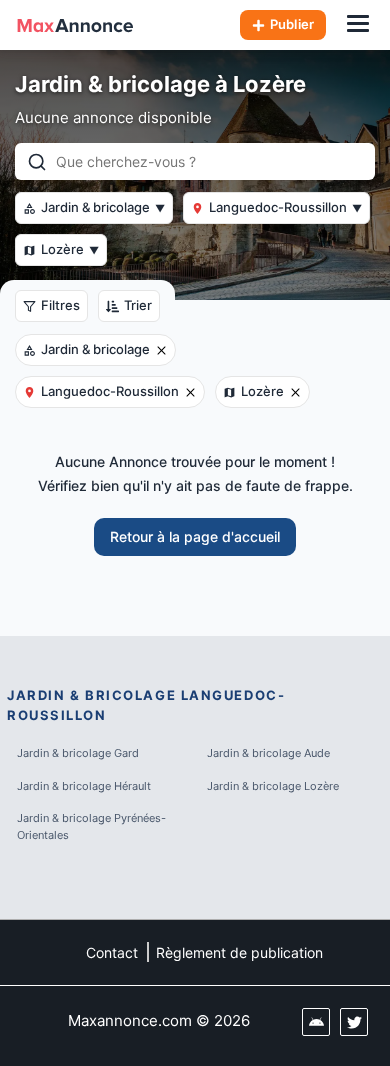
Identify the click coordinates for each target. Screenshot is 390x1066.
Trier (138, 305)
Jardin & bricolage (103, 207)
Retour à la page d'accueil (195, 536)
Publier (292, 24)
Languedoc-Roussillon (285, 207)
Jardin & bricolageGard (78, 753)
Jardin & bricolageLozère (273, 786)
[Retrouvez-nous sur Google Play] (316, 1022)
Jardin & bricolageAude (268, 753)
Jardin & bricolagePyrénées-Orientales (91, 826)
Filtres (60, 305)
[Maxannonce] (75, 25)
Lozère (70, 249)
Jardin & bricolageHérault (84, 786)
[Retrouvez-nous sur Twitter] (354, 1022)
